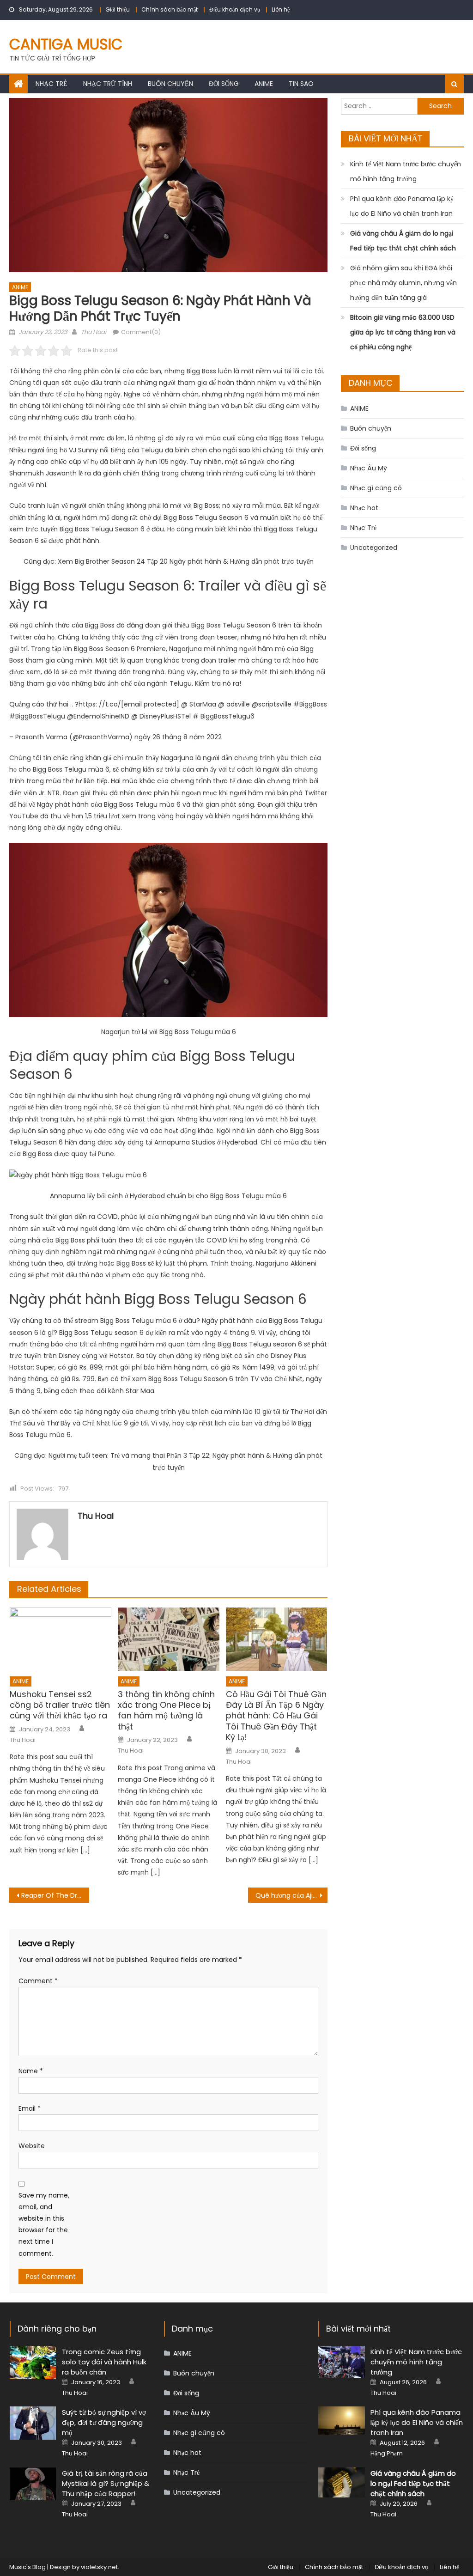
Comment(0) (141, 332)
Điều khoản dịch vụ (235, 9)
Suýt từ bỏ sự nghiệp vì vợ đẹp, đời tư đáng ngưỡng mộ (104, 2422)
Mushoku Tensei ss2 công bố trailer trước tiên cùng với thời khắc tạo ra (60, 1705)
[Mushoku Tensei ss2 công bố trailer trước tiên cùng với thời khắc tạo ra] (61, 1639)
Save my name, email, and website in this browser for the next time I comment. (44, 2224)
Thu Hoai (94, 332)
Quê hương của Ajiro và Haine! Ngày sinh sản (291, 1895)
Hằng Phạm (387, 2454)
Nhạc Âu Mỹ (369, 468)
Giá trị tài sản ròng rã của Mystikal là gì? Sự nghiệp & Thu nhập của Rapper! (106, 2483)
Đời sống (224, 84)
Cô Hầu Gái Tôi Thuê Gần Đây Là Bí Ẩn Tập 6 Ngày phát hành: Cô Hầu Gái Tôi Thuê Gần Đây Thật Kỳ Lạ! (276, 1716)
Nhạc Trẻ (52, 84)
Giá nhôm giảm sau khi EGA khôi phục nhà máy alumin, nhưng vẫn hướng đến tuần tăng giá (403, 283)
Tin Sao (301, 84)
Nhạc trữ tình (108, 84)
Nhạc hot (364, 508)
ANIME (264, 84)
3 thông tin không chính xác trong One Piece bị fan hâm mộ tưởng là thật (166, 1711)
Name (31, 2071)
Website (32, 2146)
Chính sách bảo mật (170, 9)
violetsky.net (99, 2567)
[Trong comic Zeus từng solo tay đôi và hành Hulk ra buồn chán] (33, 2363)
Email (30, 2108)
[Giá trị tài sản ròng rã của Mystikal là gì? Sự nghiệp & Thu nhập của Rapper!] (33, 2484)
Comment (38, 1981)
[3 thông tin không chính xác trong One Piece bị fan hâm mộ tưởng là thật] (169, 1639)
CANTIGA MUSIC (66, 44)
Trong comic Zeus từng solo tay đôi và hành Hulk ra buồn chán (104, 2362)
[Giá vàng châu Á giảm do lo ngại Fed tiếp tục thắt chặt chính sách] (342, 2482)
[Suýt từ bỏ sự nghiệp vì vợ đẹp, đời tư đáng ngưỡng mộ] (33, 2423)
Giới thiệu (118, 9)
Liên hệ (281, 9)
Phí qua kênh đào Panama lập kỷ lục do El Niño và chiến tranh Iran (402, 206)
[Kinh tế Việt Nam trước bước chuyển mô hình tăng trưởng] (342, 2362)
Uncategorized (374, 548)
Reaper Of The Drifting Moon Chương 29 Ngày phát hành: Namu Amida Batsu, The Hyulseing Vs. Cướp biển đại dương (55, 1895)
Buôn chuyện (170, 84)
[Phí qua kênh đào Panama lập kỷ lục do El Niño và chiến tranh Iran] (342, 2421)
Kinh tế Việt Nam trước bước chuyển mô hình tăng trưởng (406, 171)
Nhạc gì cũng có (376, 488)
